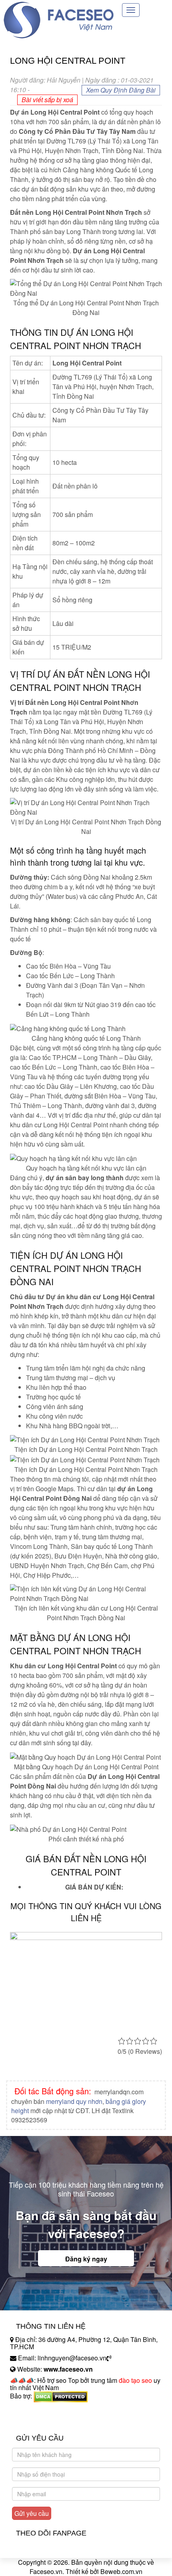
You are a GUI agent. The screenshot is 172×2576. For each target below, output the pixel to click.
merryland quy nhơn (74, 2101)
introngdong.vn (31, 2410)
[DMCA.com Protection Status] (61, 2396)
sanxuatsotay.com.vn (40, 2421)
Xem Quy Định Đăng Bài (121, 90)
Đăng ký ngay (86, 2259)
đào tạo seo (135, 2380)
